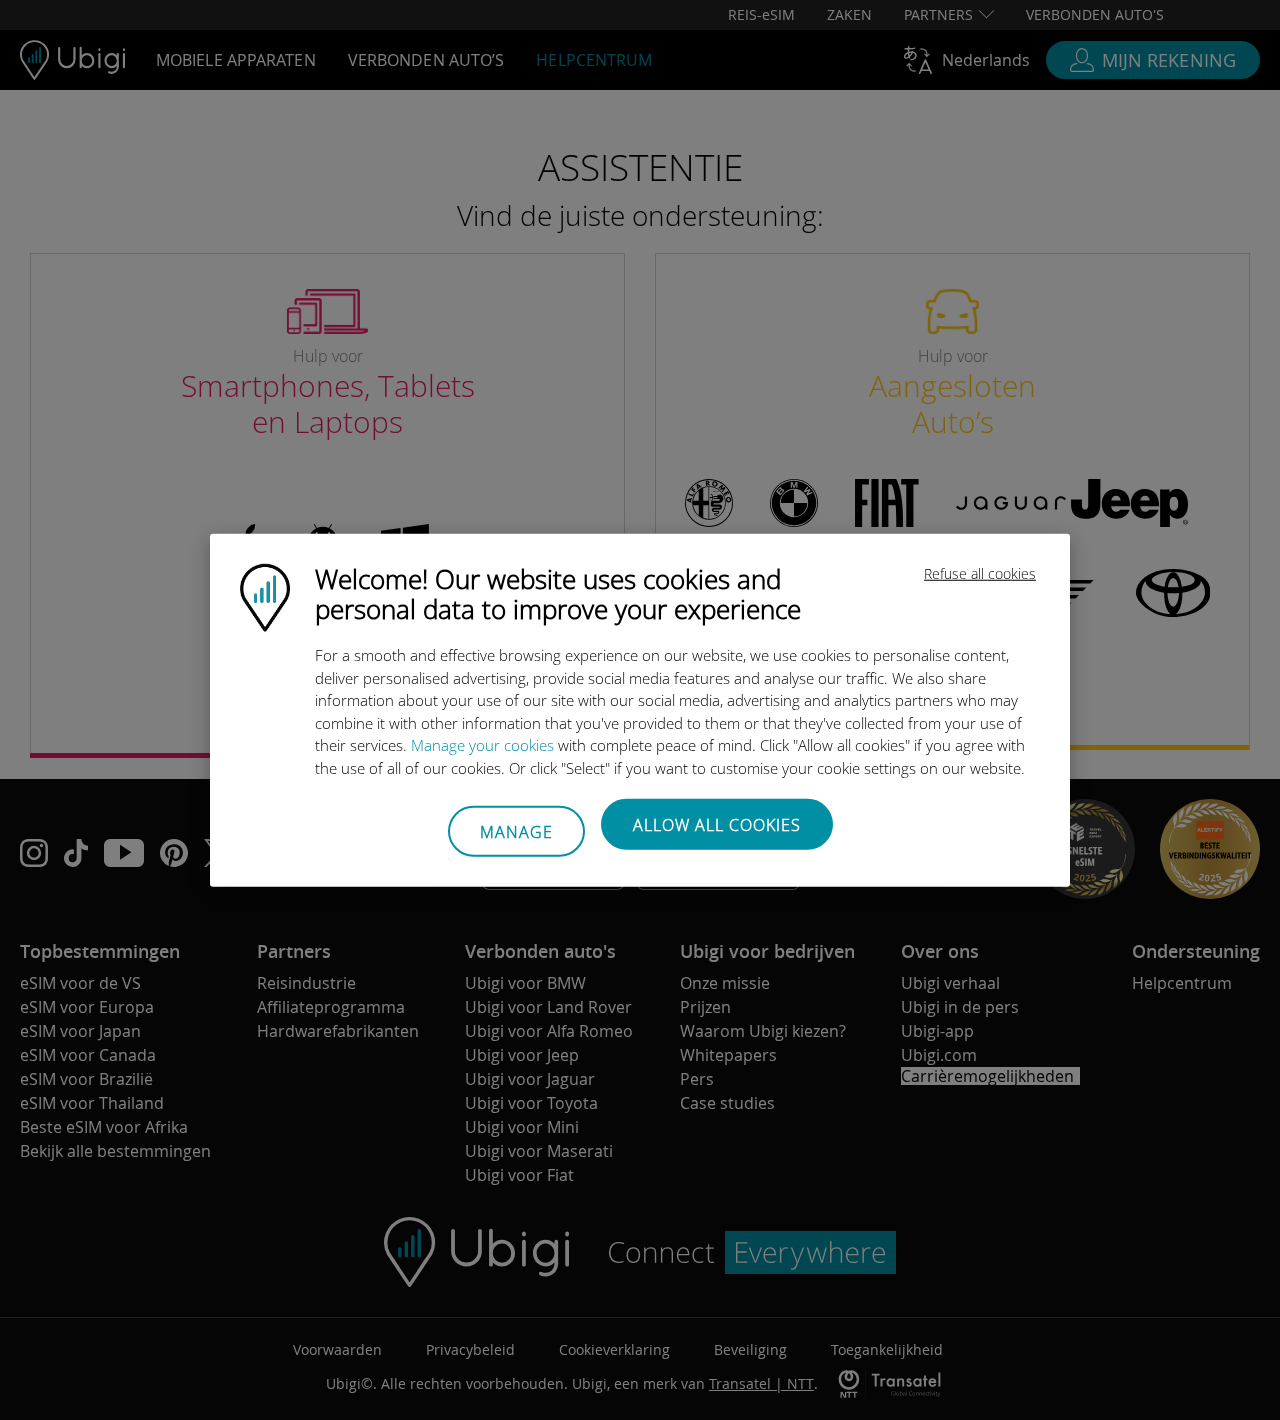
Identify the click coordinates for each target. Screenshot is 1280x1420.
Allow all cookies (717, 825)
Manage (516, 831)
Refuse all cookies (980, 573)
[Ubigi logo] (265, 596)
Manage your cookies (482, 745)
